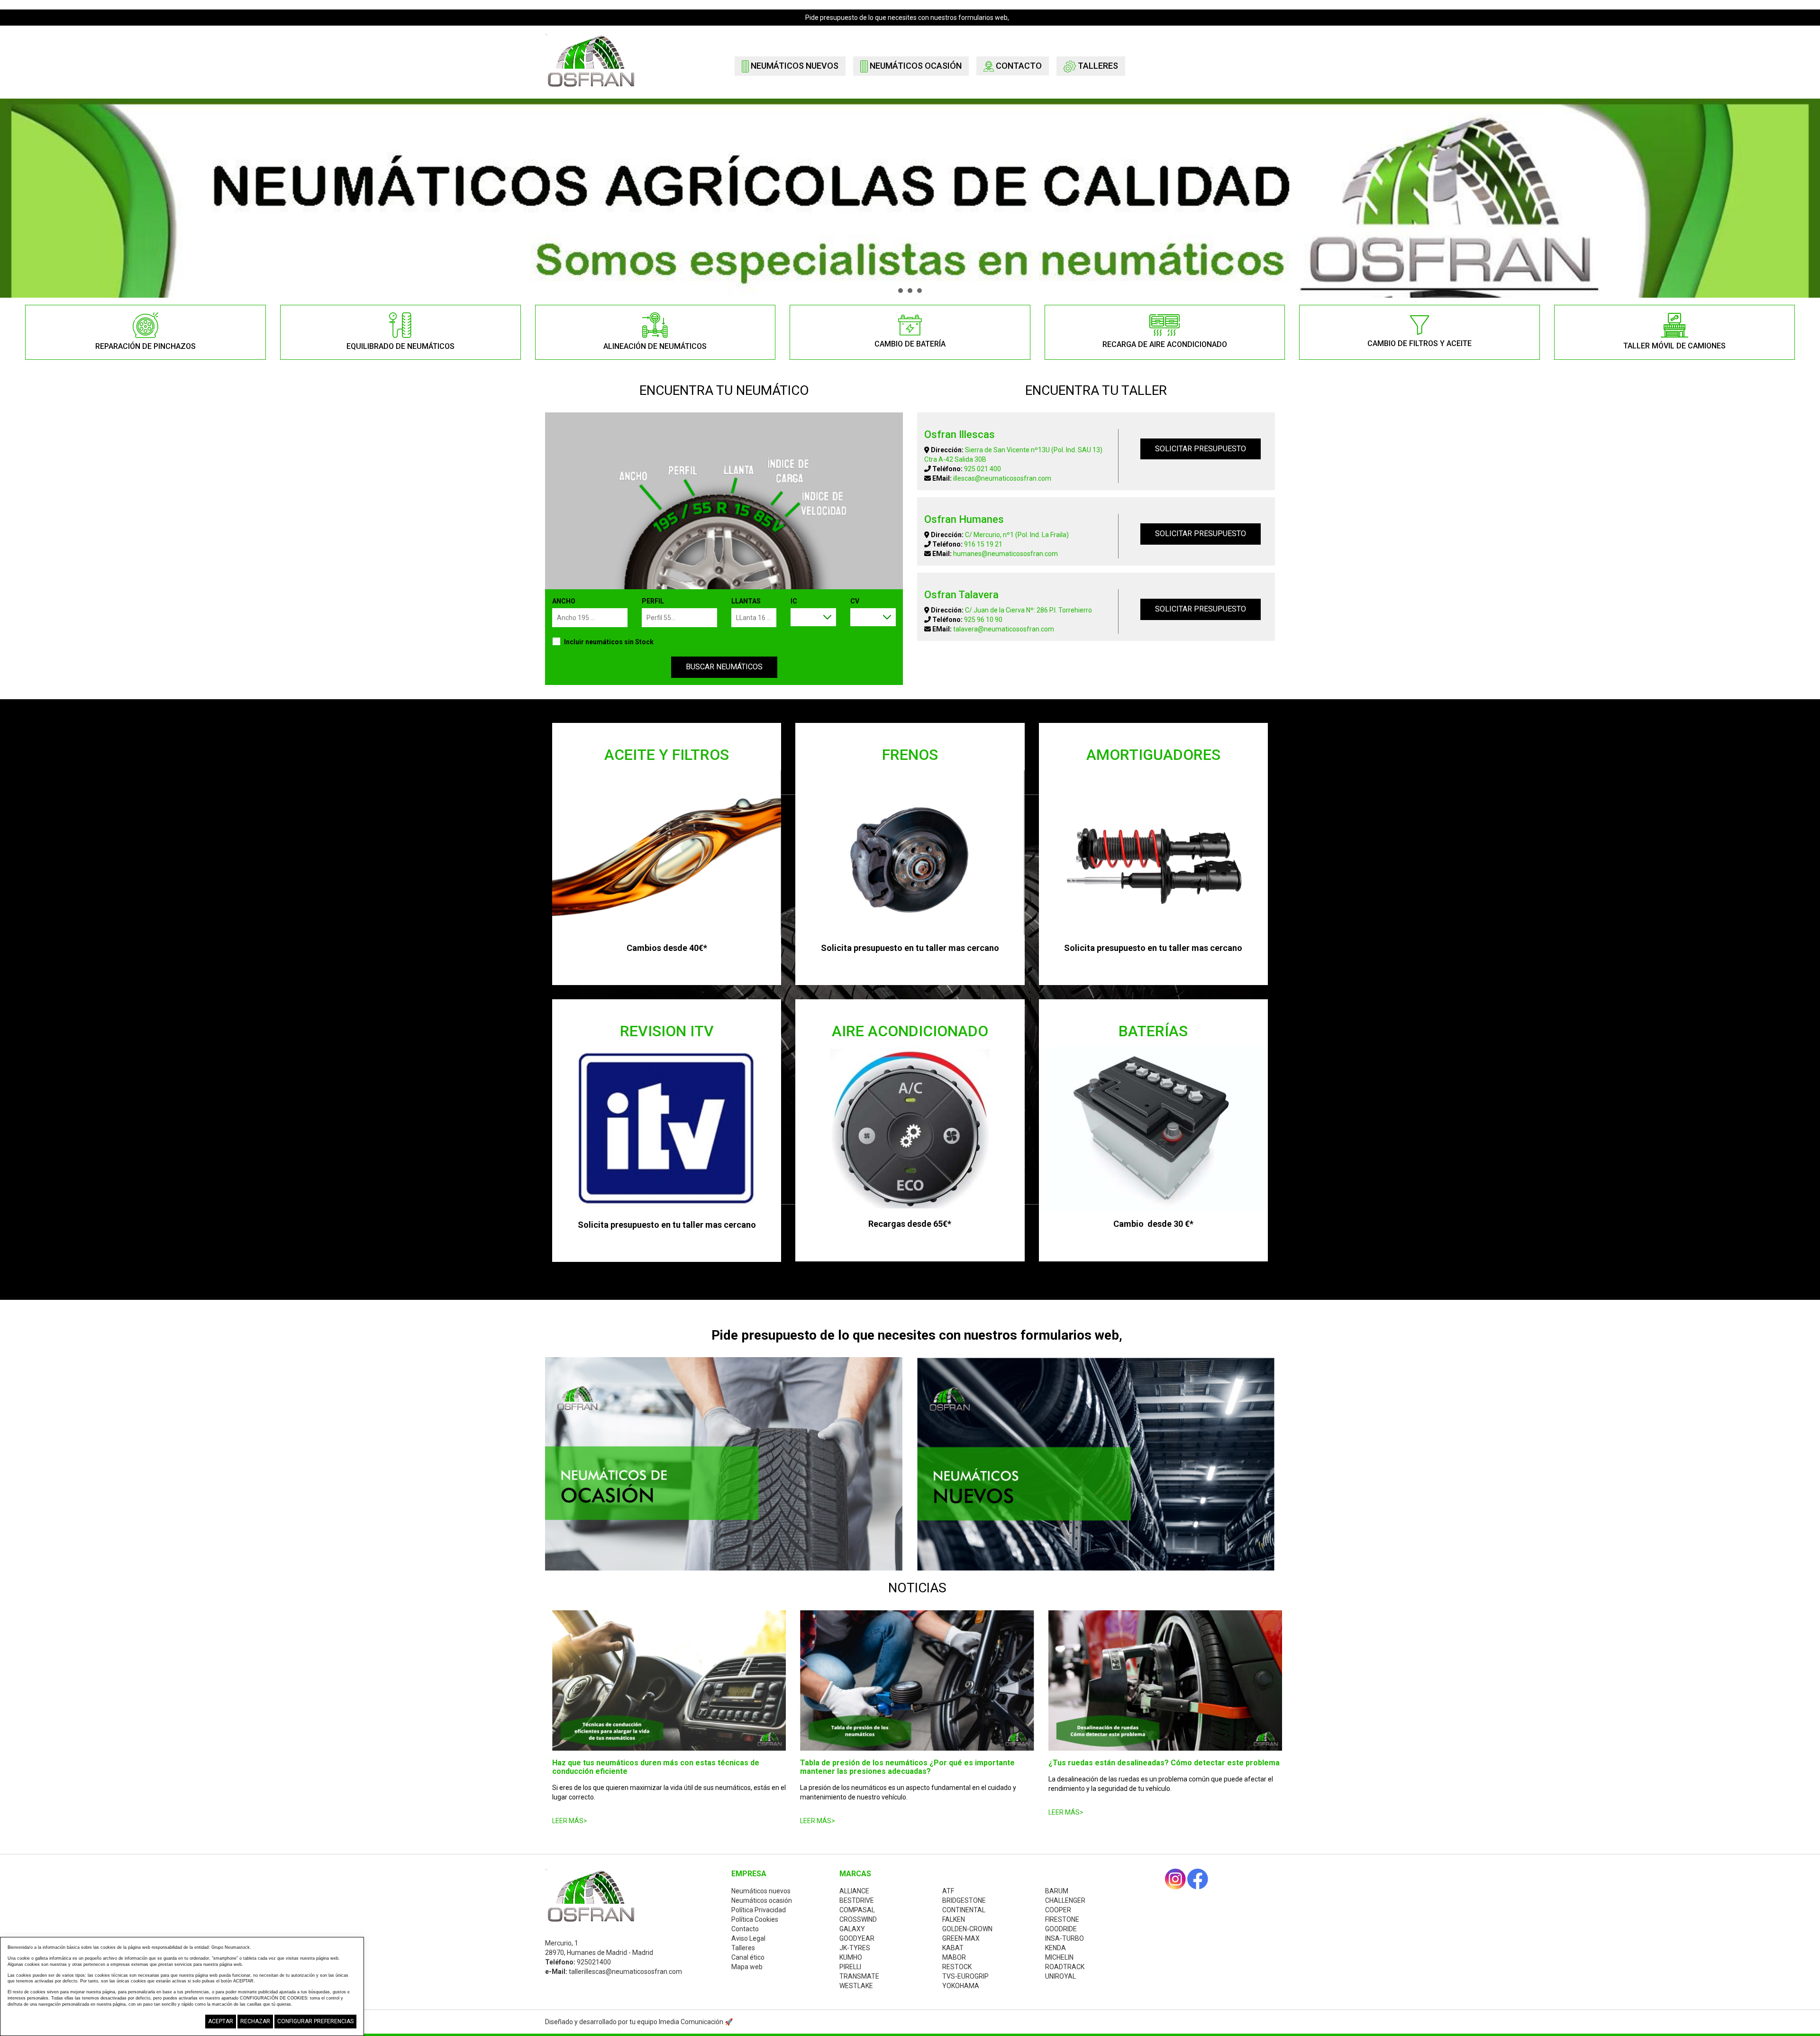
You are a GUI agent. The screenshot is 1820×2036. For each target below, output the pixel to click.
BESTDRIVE (857, 1900)
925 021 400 (983, 469)
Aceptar (221, 2021)
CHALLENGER (1065, 1900)
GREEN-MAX (961, 1938)
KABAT (953, 1948)
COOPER (1058, 1910)
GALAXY (852, 1929)
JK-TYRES (855, 1948)
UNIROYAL (1060, 1976)
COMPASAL (857, 1910)
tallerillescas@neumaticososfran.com (625, 1972)
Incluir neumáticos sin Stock (609, 642)
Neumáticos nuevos (794, 66)
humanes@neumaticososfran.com (1006, 554)
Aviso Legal (748, 1938)
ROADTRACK (1065, 1967)
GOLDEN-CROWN (967, 1929)
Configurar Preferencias (315, 2021)
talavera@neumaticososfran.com (1004, 629)
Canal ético (748, 1957)
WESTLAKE (856, 1986)
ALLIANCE (854, 1891)
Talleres (1097, 66)
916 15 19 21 (983, 544)
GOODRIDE (1061, 1929)
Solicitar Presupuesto (1201, 449)
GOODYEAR (857, 1938)
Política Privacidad (759, 1910)
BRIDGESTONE (964, 1900)
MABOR (954, 1957)
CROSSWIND (858, 1919)
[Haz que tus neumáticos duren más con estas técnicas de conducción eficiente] (669, 1680)
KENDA (1056, 1948)
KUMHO (851, 1957)
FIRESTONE (1062, 1919)
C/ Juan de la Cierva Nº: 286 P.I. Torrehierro (1028, 610)
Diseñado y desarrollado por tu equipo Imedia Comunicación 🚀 (639, 2022)
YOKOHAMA (961, 1986)
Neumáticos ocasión (915, 66)
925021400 (594, 1962)
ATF (948, 1891)
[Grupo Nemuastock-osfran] (591, 60)
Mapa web (747, 1967)
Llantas (746, 601)
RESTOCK (957, 1967)
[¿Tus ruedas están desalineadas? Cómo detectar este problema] (1165, 1680)
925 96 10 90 (983, 620)
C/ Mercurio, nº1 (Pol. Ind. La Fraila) (1017, 535)
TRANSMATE (859, 1976)
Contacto (1018, 66)
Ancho (564, 601)
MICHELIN (1059, 1957)
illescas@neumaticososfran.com (1002, 478)
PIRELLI (850, 1967)
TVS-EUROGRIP (965, 1976)
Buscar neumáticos (724, 667)
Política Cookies (755, 1919)
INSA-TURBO (1065, 1938)
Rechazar (255, 2021)
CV (855, 601)
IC (794, 601)
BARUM (1057, 1891)
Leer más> (570, 1821)
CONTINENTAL (964, 1910)
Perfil (653, 601)
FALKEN (954, 1919)
